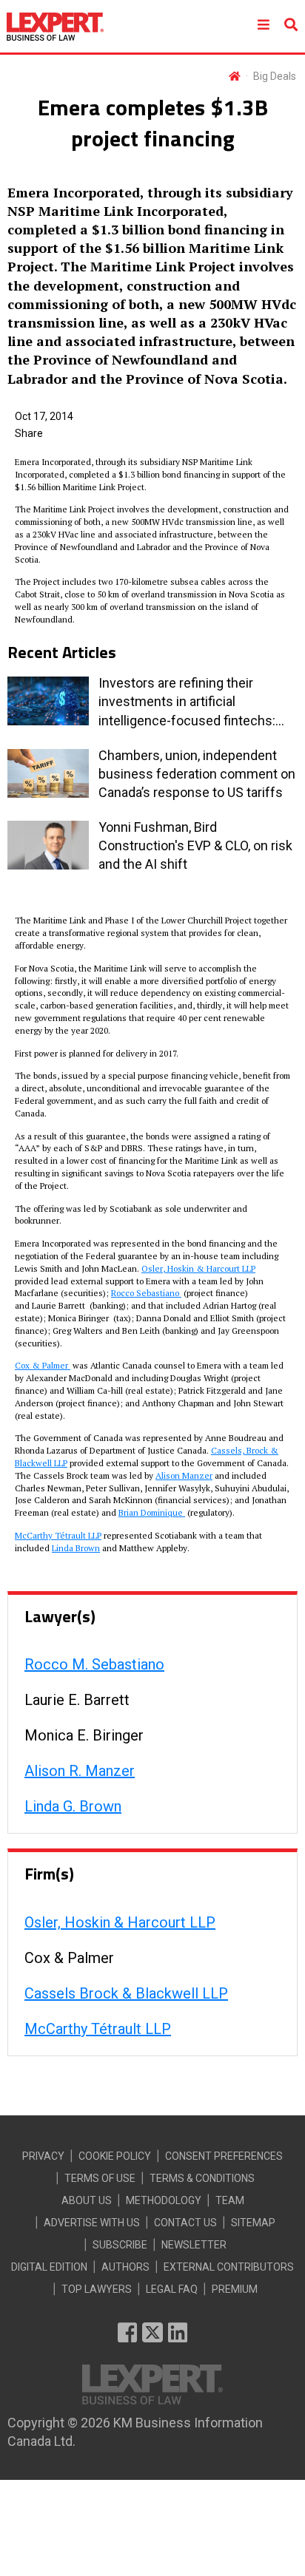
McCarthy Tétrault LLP (58, 1535)
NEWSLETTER (194, 2245)
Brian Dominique (152, 1512)
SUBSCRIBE (120, 2245)
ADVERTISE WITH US (92, 2223)
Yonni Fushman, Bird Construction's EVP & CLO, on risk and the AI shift (195, 845)
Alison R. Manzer (80, 1771)
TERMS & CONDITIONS (202, 2178)
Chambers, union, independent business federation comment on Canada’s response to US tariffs (197, 774)
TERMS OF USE (100, 2178)
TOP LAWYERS (97, 2289)
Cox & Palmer (43, 1365)
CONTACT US (185, 2223)
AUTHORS (125, 2267)
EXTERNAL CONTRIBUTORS (229, 2267)
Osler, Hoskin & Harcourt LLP (198, 1268)
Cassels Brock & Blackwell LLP (126, 1993)
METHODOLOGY (164, 2200)
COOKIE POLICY (115, 2156)
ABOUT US (87, 2200)
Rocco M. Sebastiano (94, 1664)
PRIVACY (43, 2156)
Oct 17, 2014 (44, 416)
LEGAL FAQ (172, 2289)
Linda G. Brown (73, 1806)
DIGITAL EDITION (49, 2267)
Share (29, 433)
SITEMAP (253, 2223)
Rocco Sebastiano (146, 1293)
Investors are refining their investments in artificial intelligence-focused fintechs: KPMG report (187, 702)
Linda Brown (76, 1548)
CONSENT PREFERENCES (224, 2156)
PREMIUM (235, 2289)
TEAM (230, 2200)
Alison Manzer (184, 1475)
